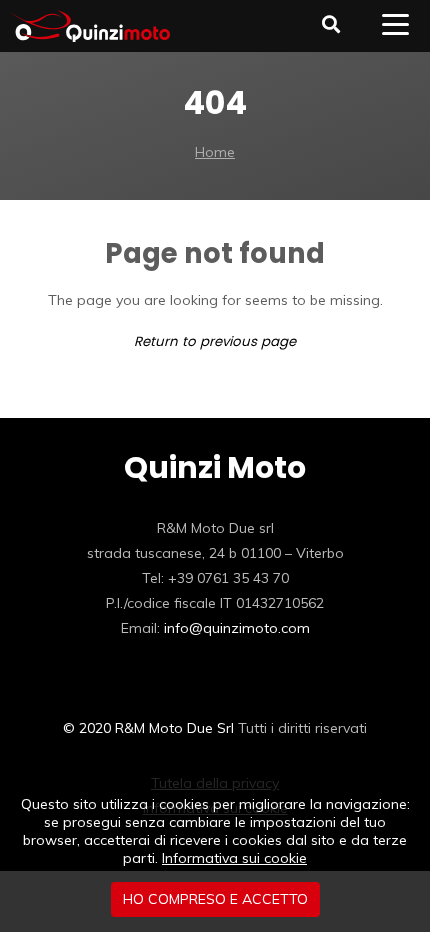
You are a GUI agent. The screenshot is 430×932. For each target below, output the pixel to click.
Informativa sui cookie (234, 858)
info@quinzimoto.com (237, 628)
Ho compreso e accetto (215, 899)
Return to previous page (215, 341)
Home (215, 152)
